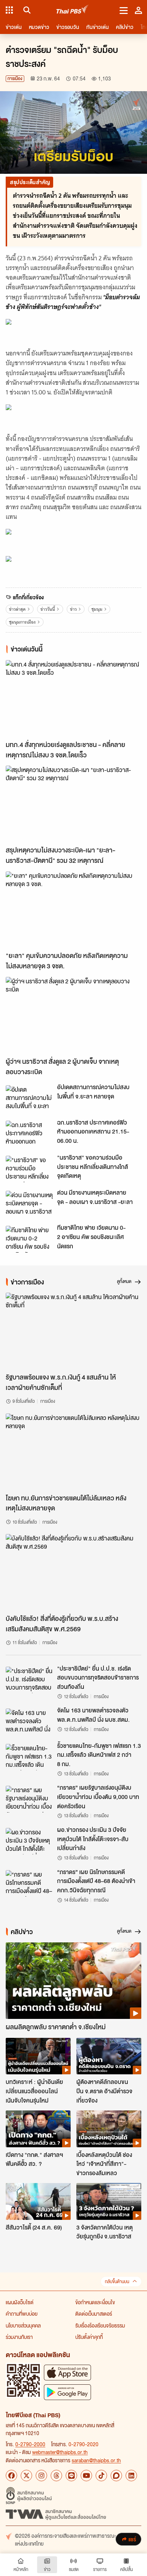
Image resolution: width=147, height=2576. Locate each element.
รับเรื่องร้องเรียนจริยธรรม (100, 2325)
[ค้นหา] (26, 10)
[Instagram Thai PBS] (41, 2476)
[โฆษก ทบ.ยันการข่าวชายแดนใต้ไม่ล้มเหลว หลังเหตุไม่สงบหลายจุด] (73, 1452)
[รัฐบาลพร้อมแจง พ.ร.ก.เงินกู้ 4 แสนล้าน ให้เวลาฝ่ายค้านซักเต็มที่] (73, 1331)
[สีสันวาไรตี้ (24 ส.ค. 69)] (38, 2201)
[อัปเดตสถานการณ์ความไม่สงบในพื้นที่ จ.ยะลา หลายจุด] (29, 1098)
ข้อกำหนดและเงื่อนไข (95, 2302)
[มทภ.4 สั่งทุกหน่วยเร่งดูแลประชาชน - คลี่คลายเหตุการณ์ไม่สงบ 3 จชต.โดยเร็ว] (73, 698)
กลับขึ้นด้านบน (117, 2282)
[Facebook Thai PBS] (11, 2476)
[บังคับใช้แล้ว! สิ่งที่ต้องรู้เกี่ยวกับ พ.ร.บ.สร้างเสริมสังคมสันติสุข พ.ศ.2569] (73, 1572)
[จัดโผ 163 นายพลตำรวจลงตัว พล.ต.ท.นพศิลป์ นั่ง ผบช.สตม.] (29, 1722)
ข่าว (73, 609)
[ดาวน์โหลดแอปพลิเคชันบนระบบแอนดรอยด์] (67, 2392)
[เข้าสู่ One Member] (138, 10)
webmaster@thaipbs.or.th (60, 2452)
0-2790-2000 (30, 2444)
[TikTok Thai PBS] (101, 2476)
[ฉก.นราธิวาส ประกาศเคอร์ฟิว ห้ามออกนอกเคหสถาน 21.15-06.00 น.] (29, 1134)
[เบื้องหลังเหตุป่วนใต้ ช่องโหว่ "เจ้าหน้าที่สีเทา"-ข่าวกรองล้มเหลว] (109, 2129)
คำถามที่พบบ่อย (22, 2314)
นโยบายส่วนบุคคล (23, 2325)
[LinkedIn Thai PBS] (131, 2476)
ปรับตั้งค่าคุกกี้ (89, 2337)
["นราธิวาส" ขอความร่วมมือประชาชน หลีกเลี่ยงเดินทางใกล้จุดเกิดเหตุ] (29, 1169)
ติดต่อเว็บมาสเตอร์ (94, 2314)
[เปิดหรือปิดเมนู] (124, 10)
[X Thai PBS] (26, 2476)
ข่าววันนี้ (48, 609)
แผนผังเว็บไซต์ (20, 2302)
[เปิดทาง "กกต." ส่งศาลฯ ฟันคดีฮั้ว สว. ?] (38, 2129)
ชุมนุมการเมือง (22, 622)
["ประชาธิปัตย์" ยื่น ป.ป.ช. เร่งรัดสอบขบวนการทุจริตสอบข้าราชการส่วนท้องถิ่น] (29, 1680)
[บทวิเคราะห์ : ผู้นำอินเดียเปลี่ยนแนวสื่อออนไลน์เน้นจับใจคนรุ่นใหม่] (38, 2056)
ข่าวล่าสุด (17, 609)
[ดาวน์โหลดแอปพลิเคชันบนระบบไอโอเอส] (67, 2372)
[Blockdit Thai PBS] (116, 2476)
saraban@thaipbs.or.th (96, 2460)
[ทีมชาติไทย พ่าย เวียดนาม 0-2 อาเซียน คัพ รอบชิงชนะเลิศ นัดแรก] (29, 1239)
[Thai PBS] (73, 10)
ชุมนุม (97, 609)
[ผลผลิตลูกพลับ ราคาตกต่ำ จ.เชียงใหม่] (73, 1981)
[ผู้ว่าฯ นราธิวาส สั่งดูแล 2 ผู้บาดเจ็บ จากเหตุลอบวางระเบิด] (73, 1015)
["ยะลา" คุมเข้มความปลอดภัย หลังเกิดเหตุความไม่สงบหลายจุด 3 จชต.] (73, 910)
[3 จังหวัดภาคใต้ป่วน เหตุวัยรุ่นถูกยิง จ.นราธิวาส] (109, 2201)
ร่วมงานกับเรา (19, 2337)
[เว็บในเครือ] (9, 10)
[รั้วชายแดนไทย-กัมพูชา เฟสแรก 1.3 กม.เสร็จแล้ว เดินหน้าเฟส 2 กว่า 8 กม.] (29, 1757)
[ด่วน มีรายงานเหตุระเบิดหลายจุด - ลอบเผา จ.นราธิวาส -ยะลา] (29, 1204)
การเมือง (15, 78)
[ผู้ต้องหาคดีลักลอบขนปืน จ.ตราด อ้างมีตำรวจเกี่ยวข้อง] (109, 2056)
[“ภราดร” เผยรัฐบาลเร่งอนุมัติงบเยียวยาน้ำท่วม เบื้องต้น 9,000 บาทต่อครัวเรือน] (29, 1799)
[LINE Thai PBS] (71, 2476)
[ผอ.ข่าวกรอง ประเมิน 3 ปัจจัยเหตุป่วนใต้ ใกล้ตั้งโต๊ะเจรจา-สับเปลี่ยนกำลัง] (29, 1841)
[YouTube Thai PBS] (86, 2476)
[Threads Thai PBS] (56, 2476)
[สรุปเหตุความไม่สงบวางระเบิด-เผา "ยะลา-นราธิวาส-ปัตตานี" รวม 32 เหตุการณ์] (73, 804)
